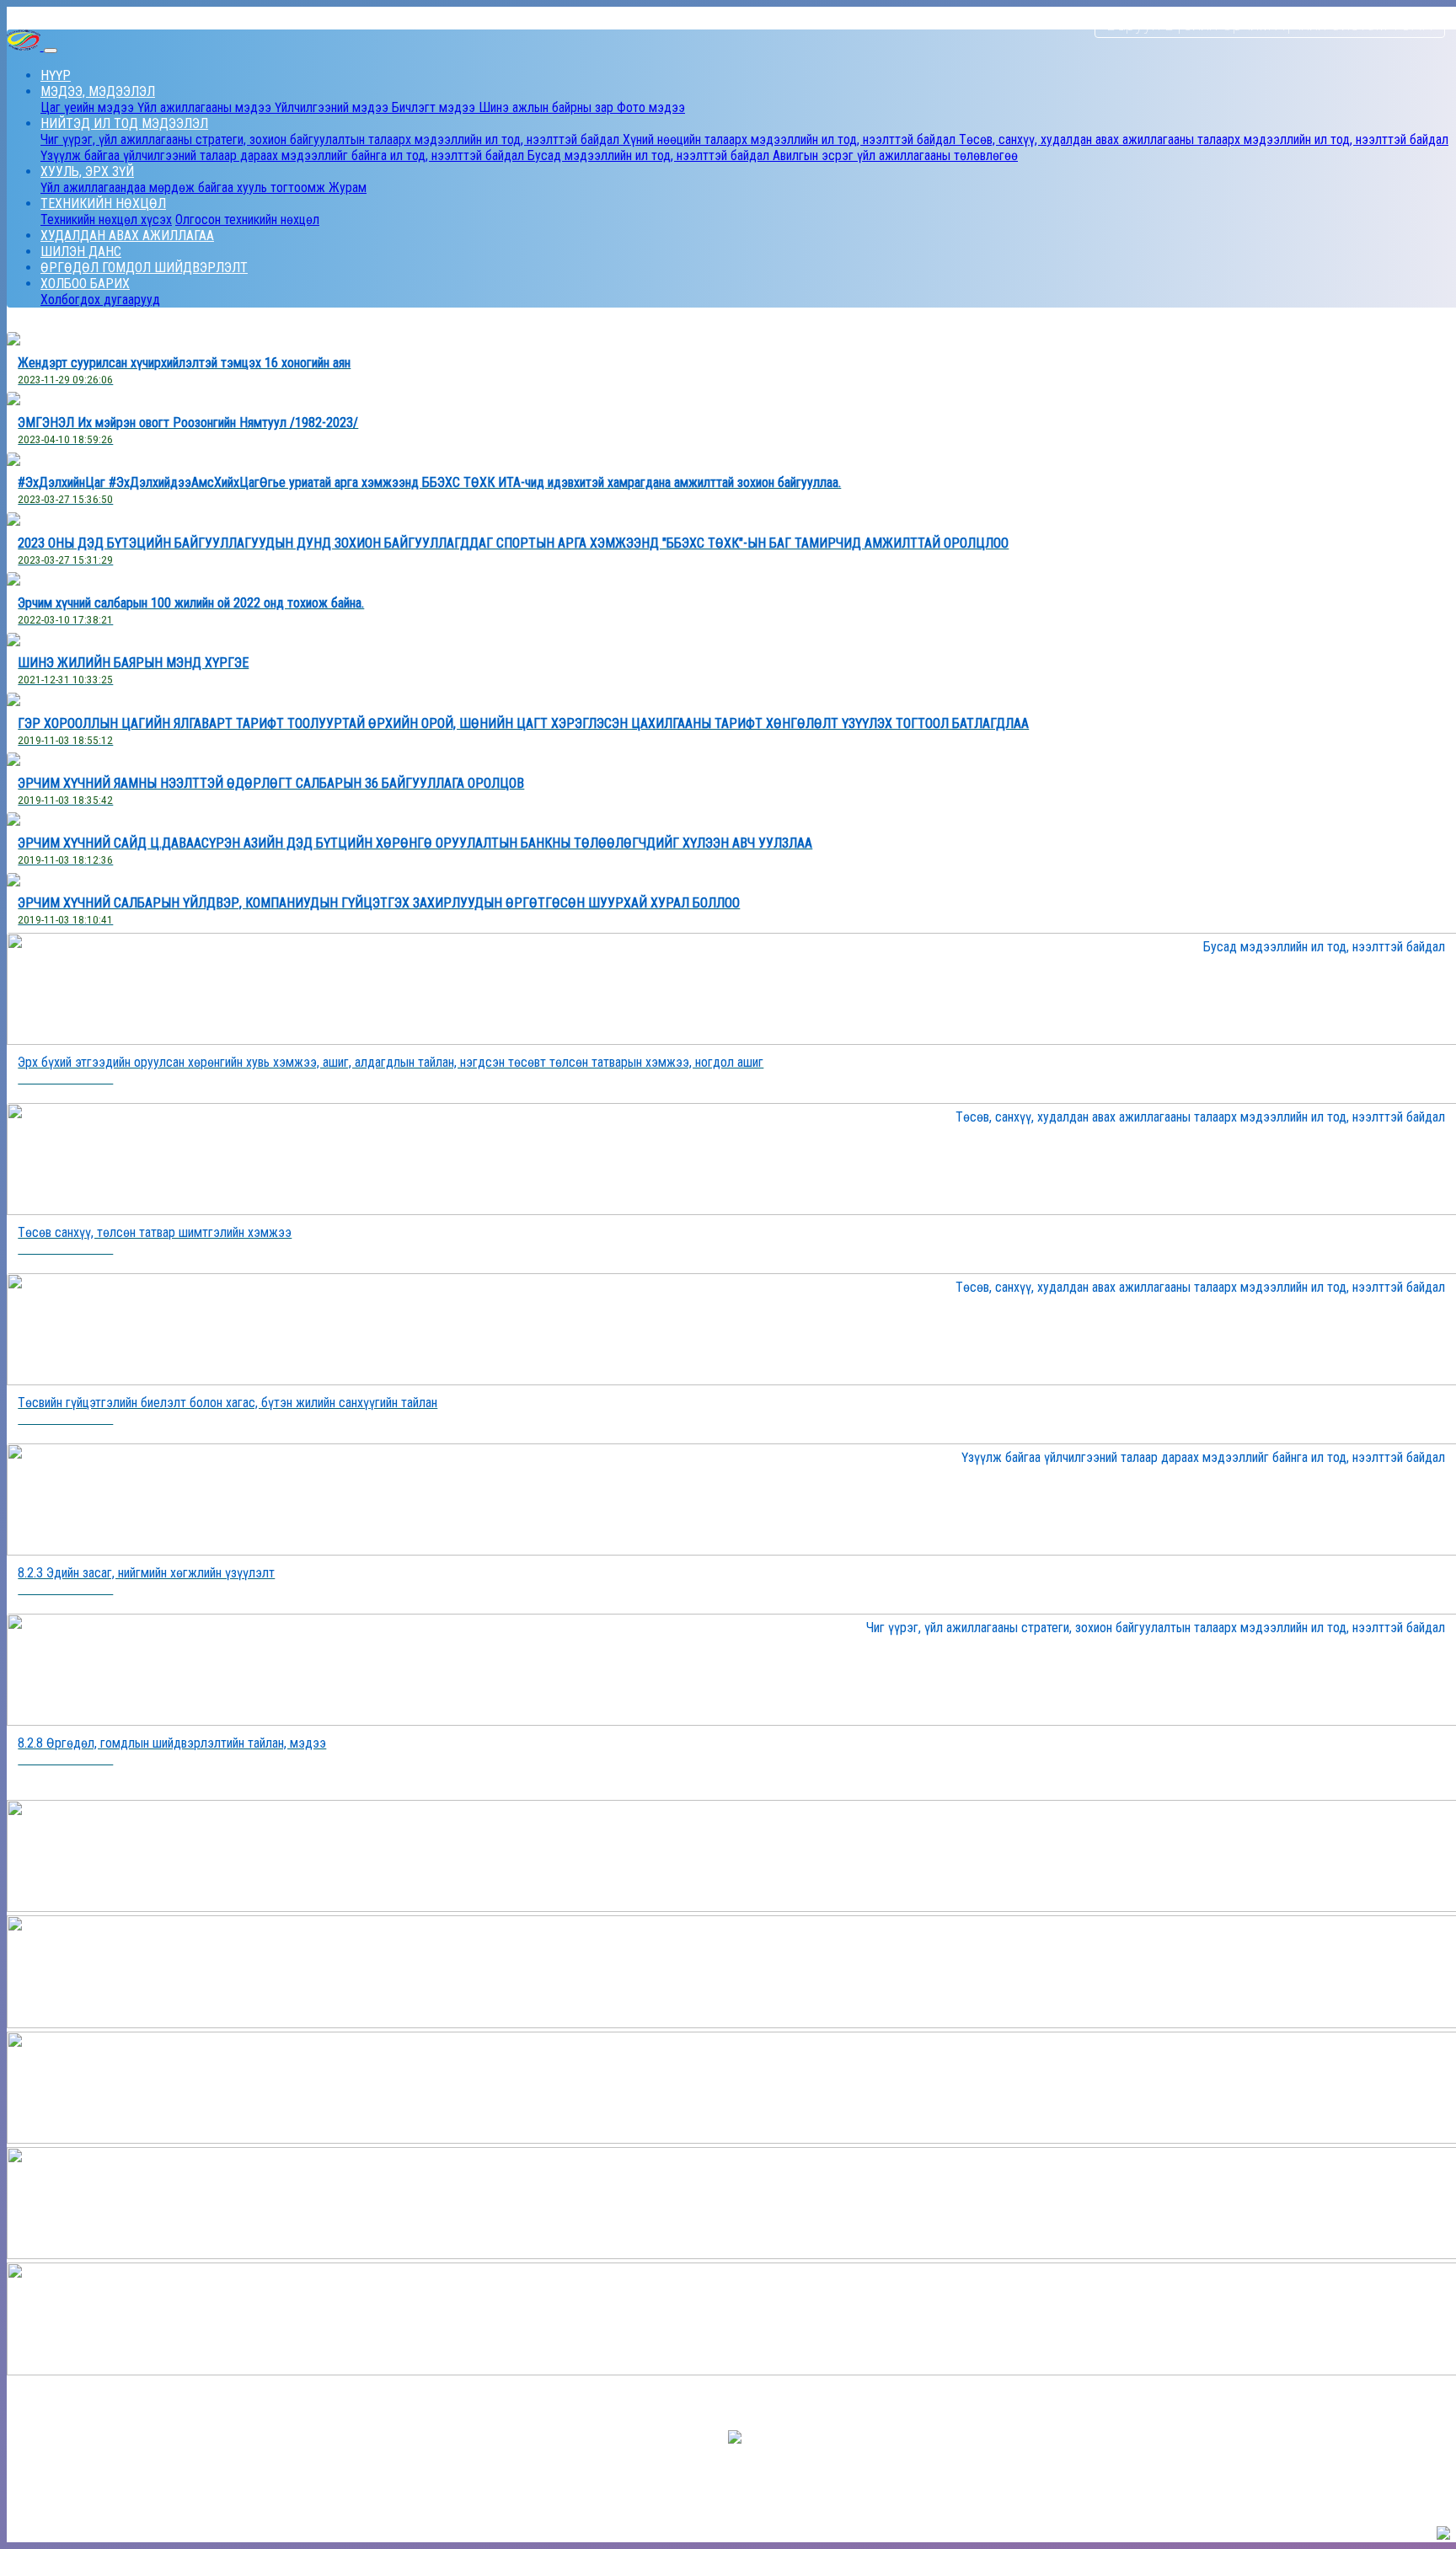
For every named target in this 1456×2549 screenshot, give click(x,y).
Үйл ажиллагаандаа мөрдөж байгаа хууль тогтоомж (185, 187)
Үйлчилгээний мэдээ (333, 107)
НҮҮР (56, 75)
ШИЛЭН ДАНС (81, 252)
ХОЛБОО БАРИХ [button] (85, 284)
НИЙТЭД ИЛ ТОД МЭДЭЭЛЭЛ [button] (124, 123)
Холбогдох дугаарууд (100, 300)
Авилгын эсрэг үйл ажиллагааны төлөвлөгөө (895, 155)
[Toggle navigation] (51, 51)
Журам (348, 187)
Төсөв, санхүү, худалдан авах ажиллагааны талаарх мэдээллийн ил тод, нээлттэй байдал (1204, 139)
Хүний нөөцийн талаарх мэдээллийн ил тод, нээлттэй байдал (791, 139)
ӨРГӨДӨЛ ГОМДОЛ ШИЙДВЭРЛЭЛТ (144, 268)
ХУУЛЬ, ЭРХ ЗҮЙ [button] (87, 171)
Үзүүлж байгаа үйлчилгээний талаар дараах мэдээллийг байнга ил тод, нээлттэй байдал (284, 155)
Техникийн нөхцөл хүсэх (106, 220)
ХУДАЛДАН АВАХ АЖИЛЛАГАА (127, 236)
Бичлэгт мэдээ (435, 107)
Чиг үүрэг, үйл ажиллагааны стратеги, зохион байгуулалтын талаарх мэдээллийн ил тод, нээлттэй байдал (332, 139)
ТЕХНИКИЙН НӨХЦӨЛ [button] (103, 203)
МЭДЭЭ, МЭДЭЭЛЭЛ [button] (98, 91)
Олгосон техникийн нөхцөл (247, 220)
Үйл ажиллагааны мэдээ (206, 107)
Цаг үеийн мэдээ (89, 107)
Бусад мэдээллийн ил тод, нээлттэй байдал (650, 155)
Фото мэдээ (651, 107)
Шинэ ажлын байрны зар (548, 107)
